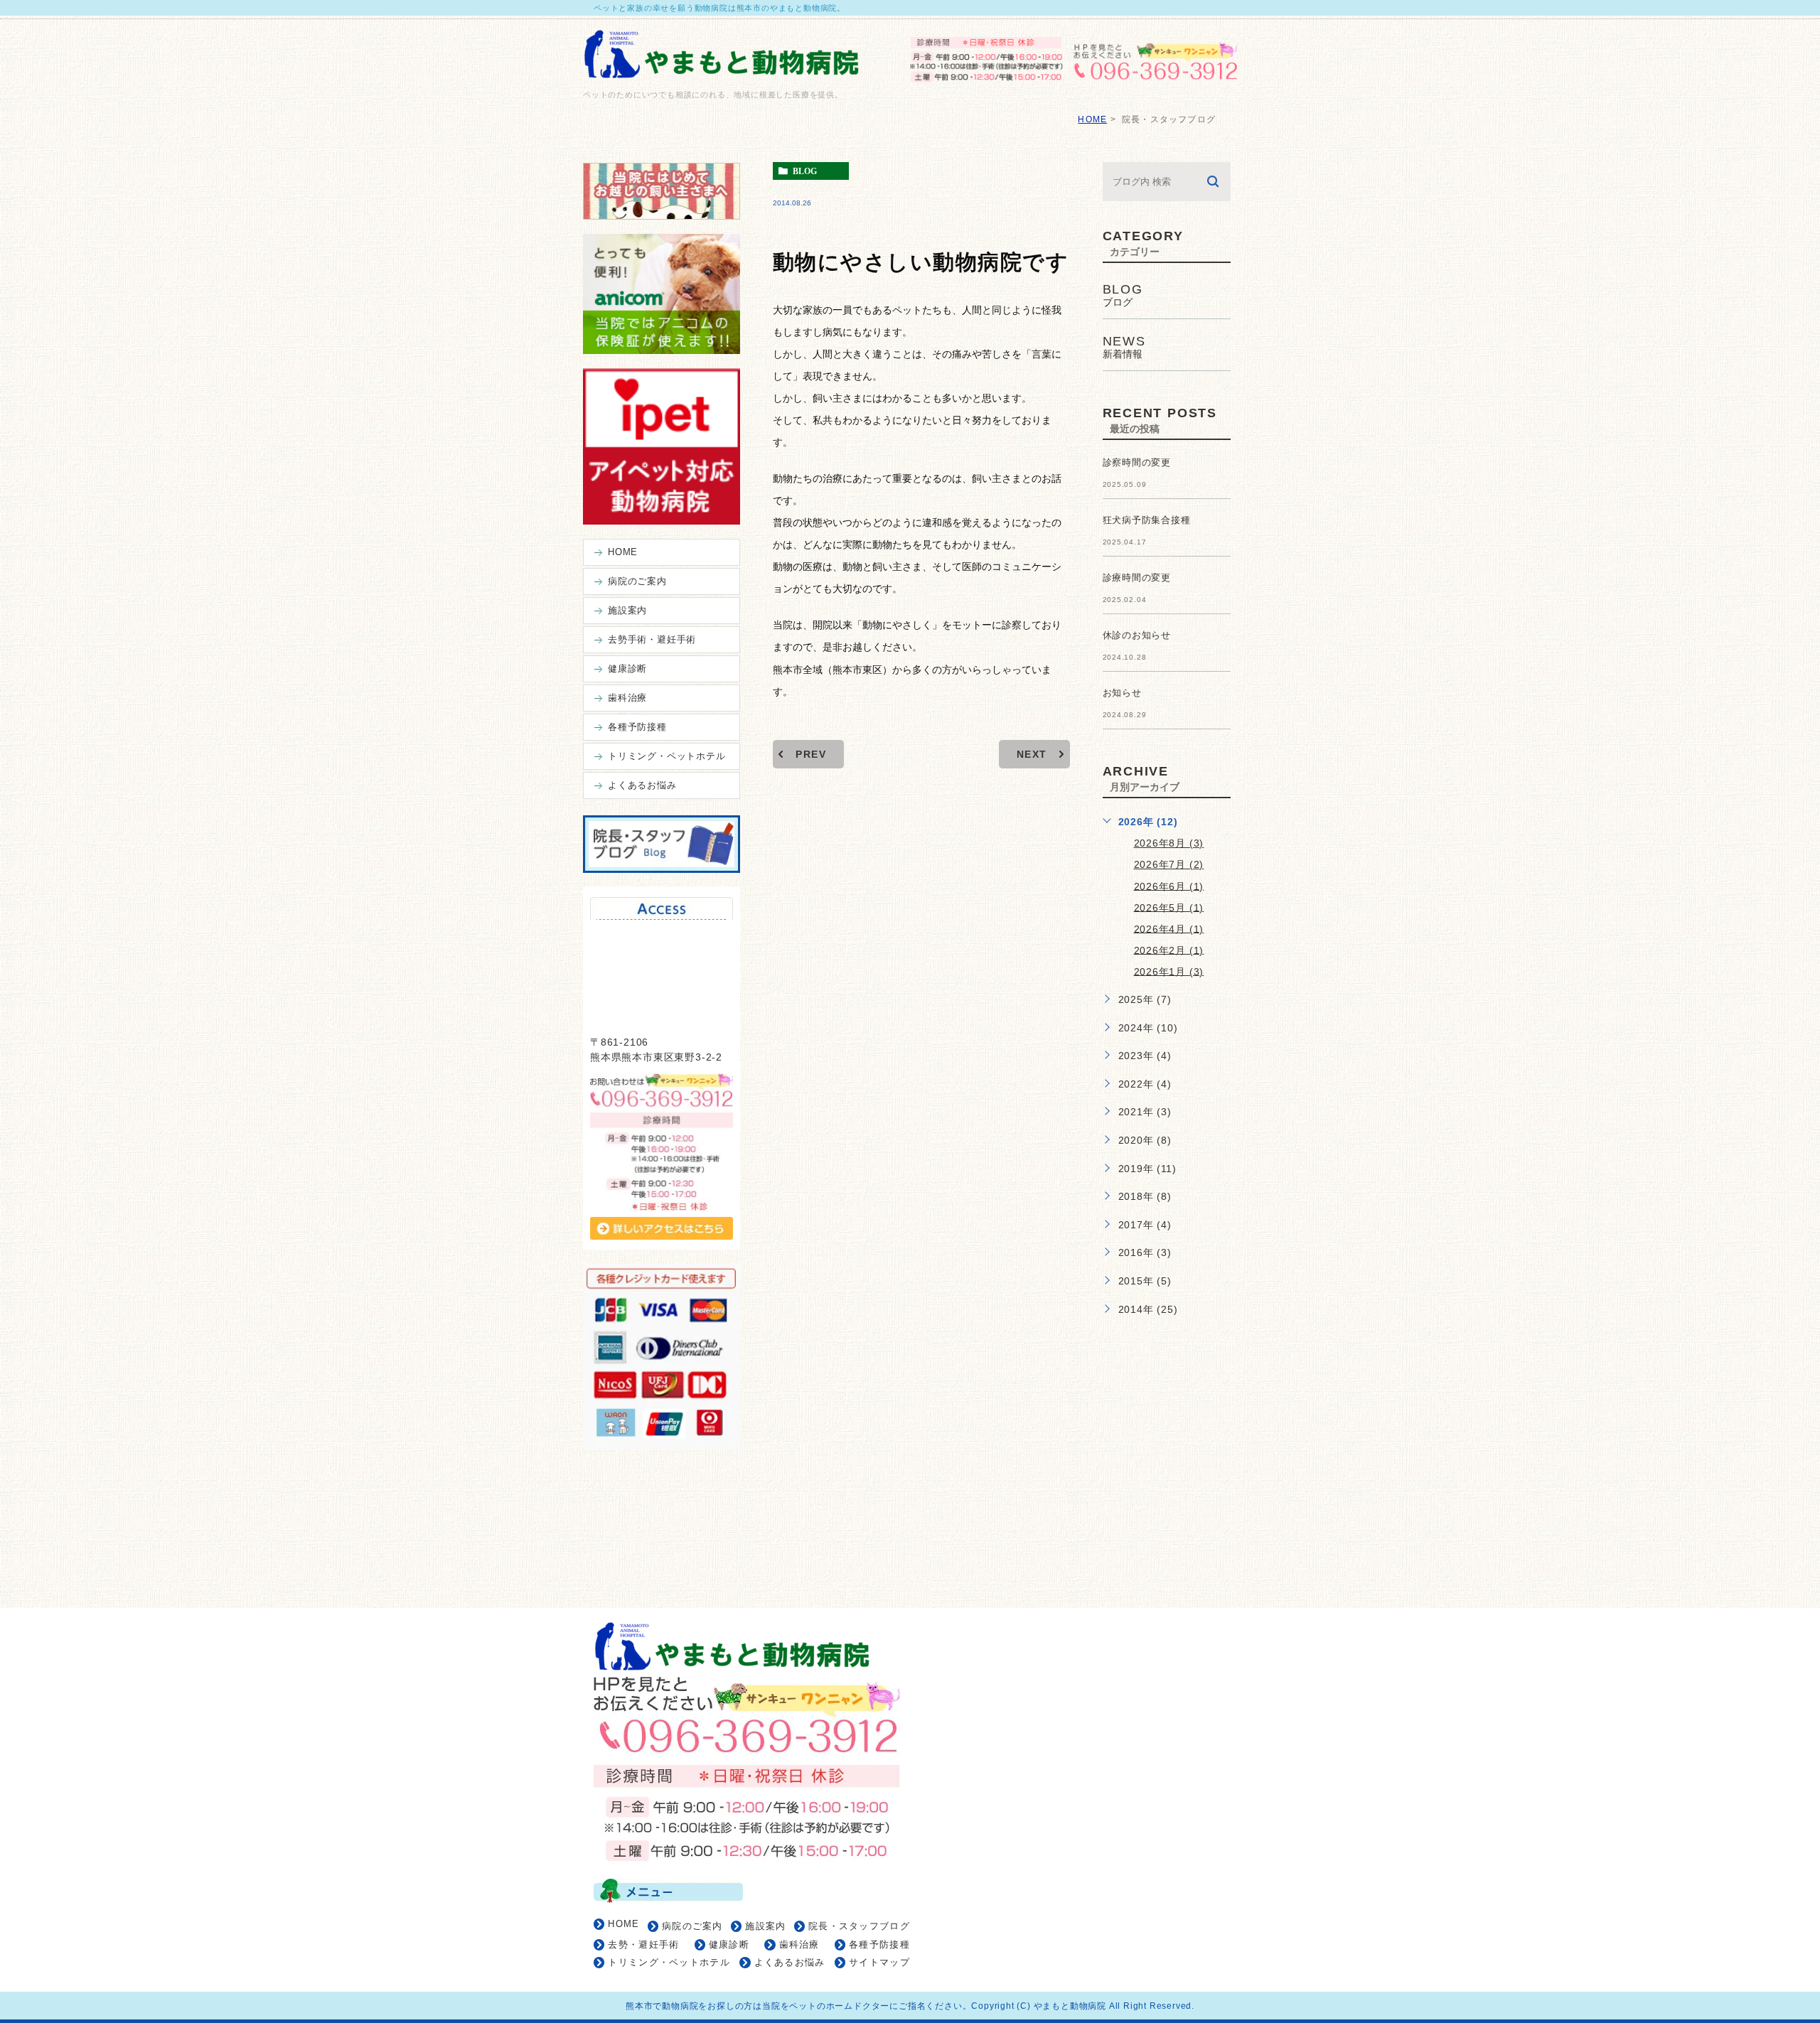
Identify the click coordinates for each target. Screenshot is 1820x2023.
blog (805, 171)
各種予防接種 (879, 1944)
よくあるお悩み (790, 1962)
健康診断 (729, 1944)
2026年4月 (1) (1169, 928)
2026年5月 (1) (1169, 907)
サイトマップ (879, 1962)
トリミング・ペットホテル (669, 1962)
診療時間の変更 (1137, 578)
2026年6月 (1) (1169, 886)
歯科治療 (799, 1944)
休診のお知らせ (1137, 635)
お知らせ (1122, 693)
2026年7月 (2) (1169, 864)
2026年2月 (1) (1169, 950)
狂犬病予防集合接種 (1147, 520)
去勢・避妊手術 (643, 1944)
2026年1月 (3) (1169, 971)
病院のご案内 (692, 1926)
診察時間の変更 (1137, 462)
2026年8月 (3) (1169, 843)
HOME (1092, 119)
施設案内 (765, 1926)
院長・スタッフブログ (859, 1926)
